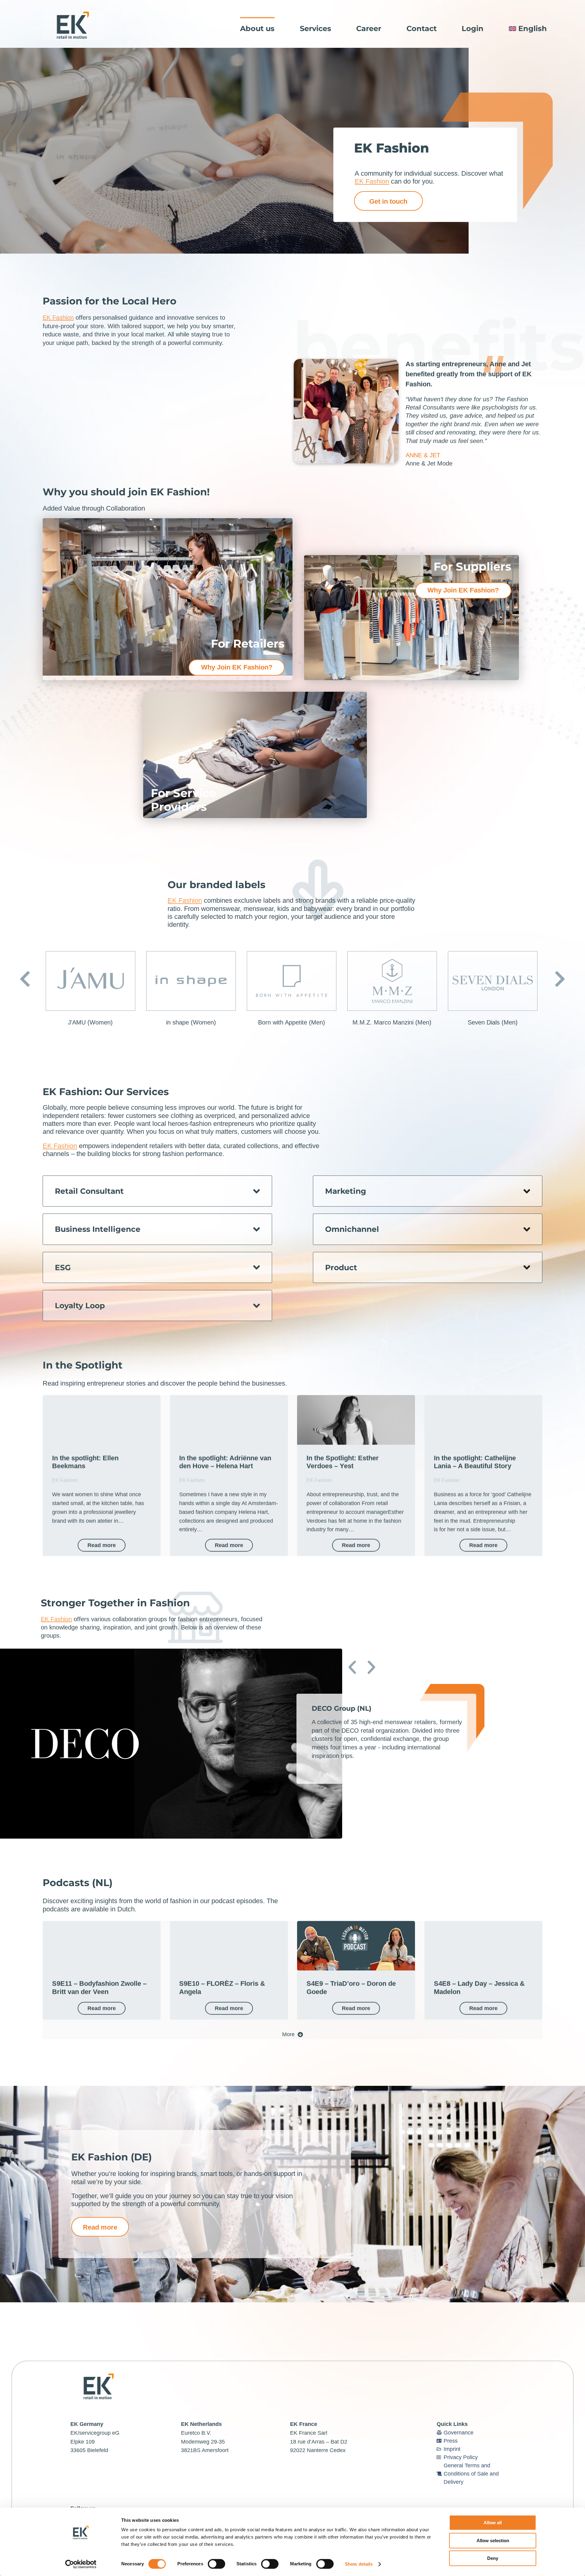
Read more (102, 1545)
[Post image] (102, 1420)
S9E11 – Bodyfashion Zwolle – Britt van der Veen (99, 1987)
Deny (493, 2558)
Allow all (493, 2523)
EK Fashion (372, 181)
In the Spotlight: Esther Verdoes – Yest (343, 1462)
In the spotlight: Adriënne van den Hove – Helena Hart (225, 1462)
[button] (25, 979)
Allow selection (493, 2541)
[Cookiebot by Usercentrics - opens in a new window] (81, 2564)
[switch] (216, 2564)
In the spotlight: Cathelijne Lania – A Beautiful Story (475, 1462)
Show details (359, 2564)
